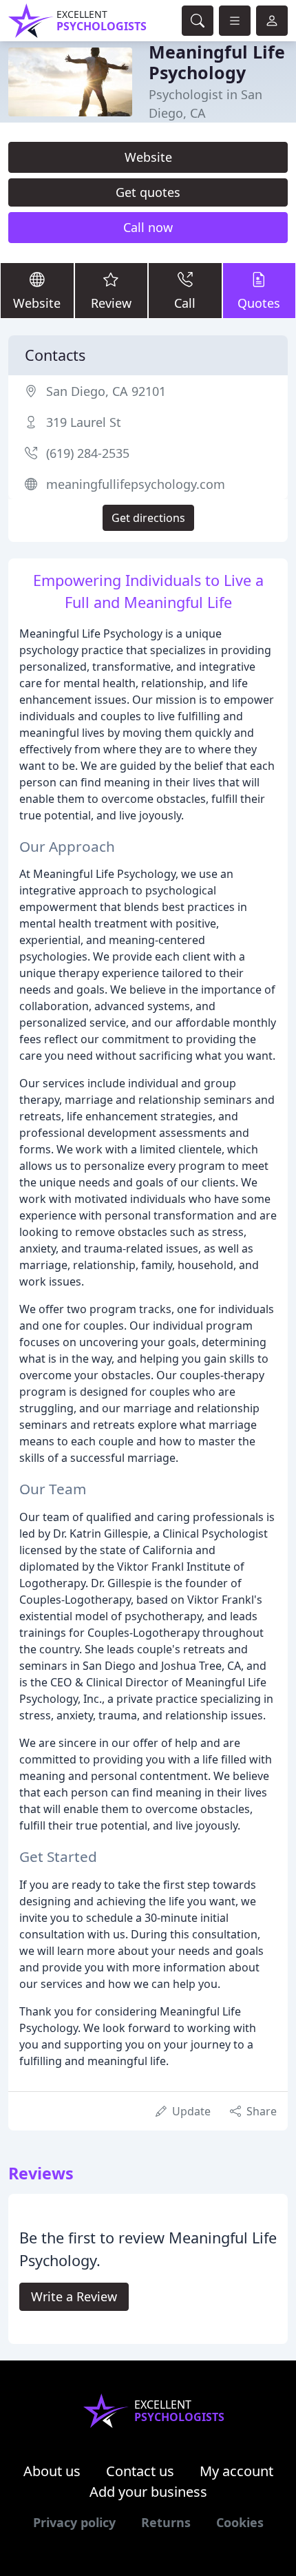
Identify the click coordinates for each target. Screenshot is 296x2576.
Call (185, 303)
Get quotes (148, 192)
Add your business (148, 2492)
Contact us (140, 2471)
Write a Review (74, 2296)
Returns (166, 2522)
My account (236, 2471)
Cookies (240, 2522)
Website (148, 157)
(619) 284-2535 (88, 453)
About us (52, 2471)
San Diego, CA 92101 (106, 391)
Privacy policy (74, 2522)
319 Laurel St (84, 422)
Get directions (148, 518)
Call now (148, 227)
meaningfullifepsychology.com (136, 484)
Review (111, 303)
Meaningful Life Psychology (217, 62)
